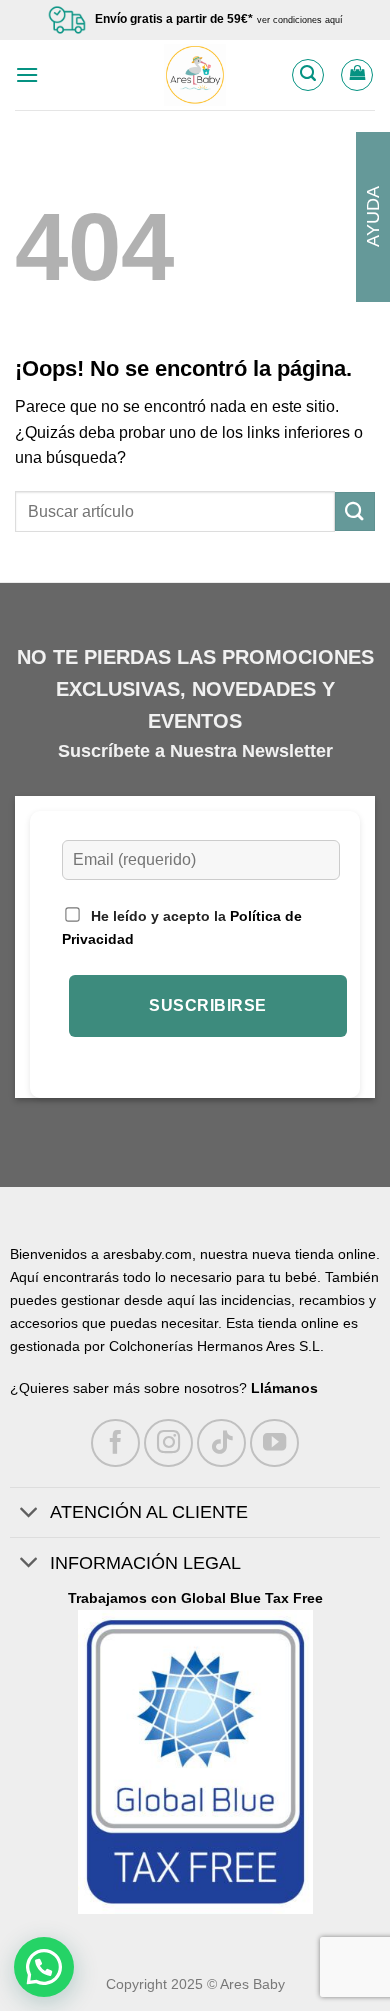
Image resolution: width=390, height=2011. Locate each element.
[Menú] (27, 74)
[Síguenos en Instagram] (168, 1443)
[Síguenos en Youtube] (274, 1443)
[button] (44, 1967)
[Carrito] (357, 75)
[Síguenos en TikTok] (221, 1443)
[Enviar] (355, 511)
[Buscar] (308, 75)
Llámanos (284, 1388)
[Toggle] (29, 1514)
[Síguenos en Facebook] (115, 1443)
